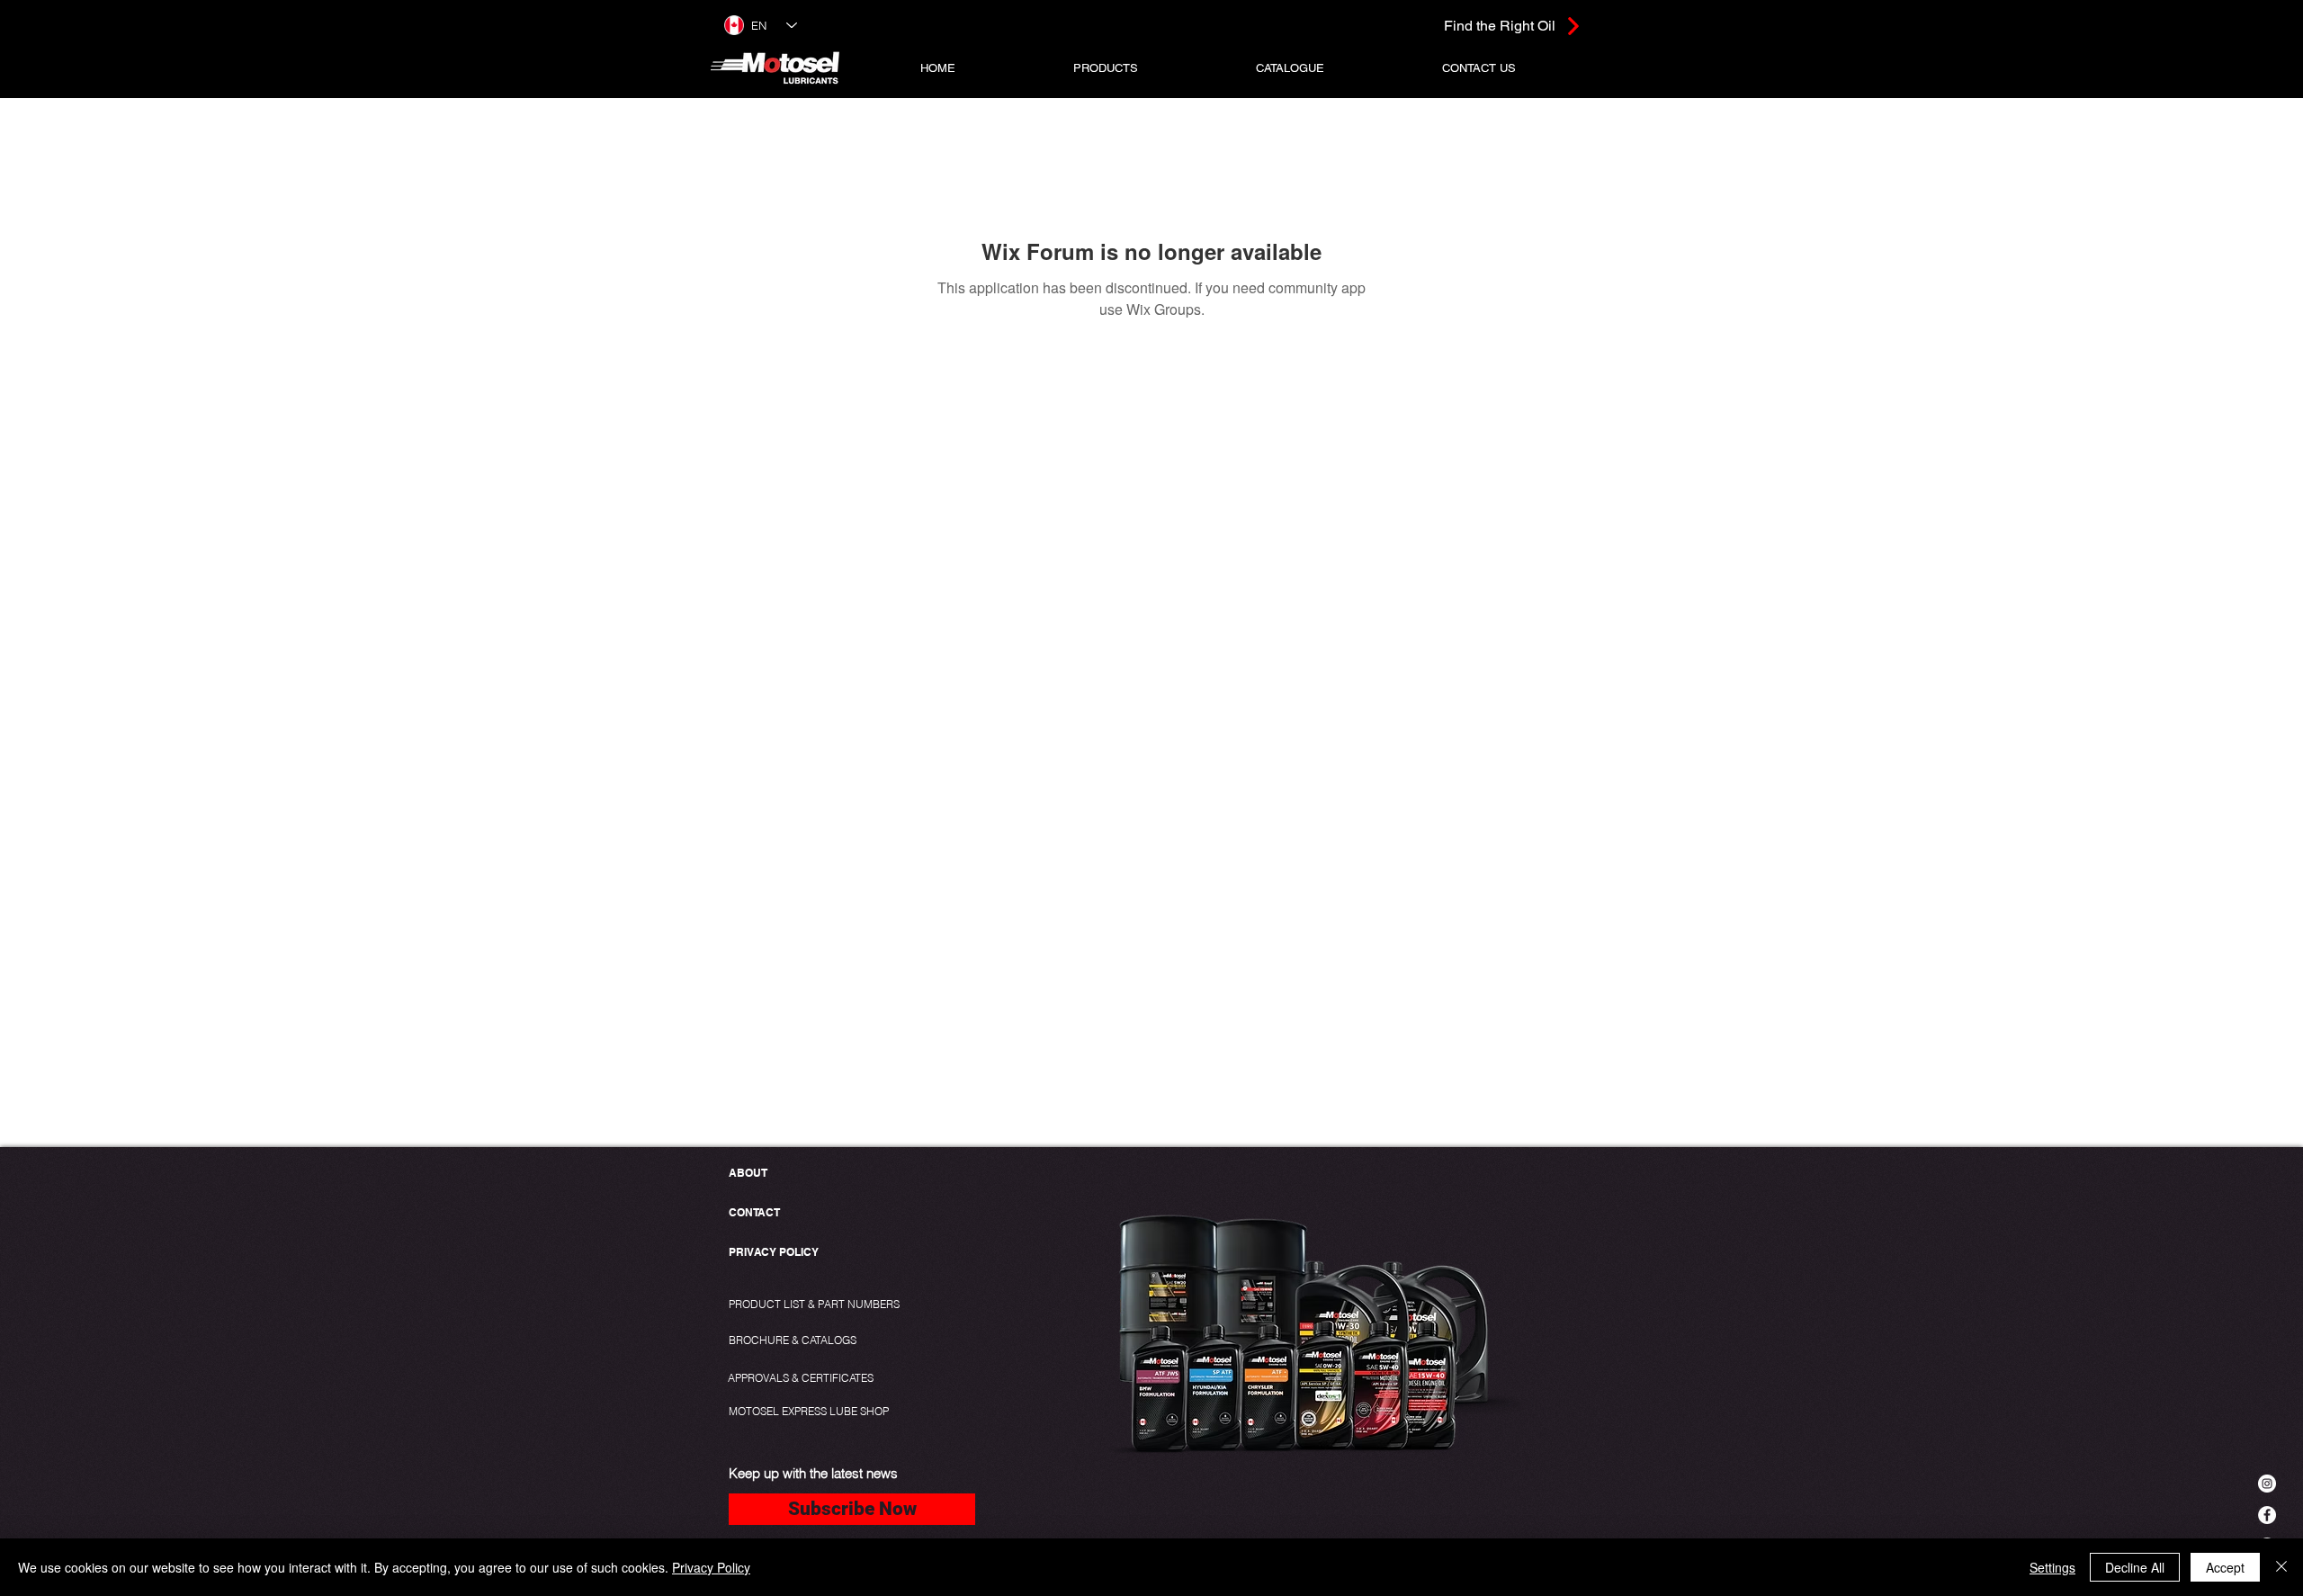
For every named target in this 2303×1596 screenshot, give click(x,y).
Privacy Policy (711, 1567)
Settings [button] (2052, 1567)
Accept (2225, 1567)
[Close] (2281, 1567)
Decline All (2135, 1567)
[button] (1106, 68)
